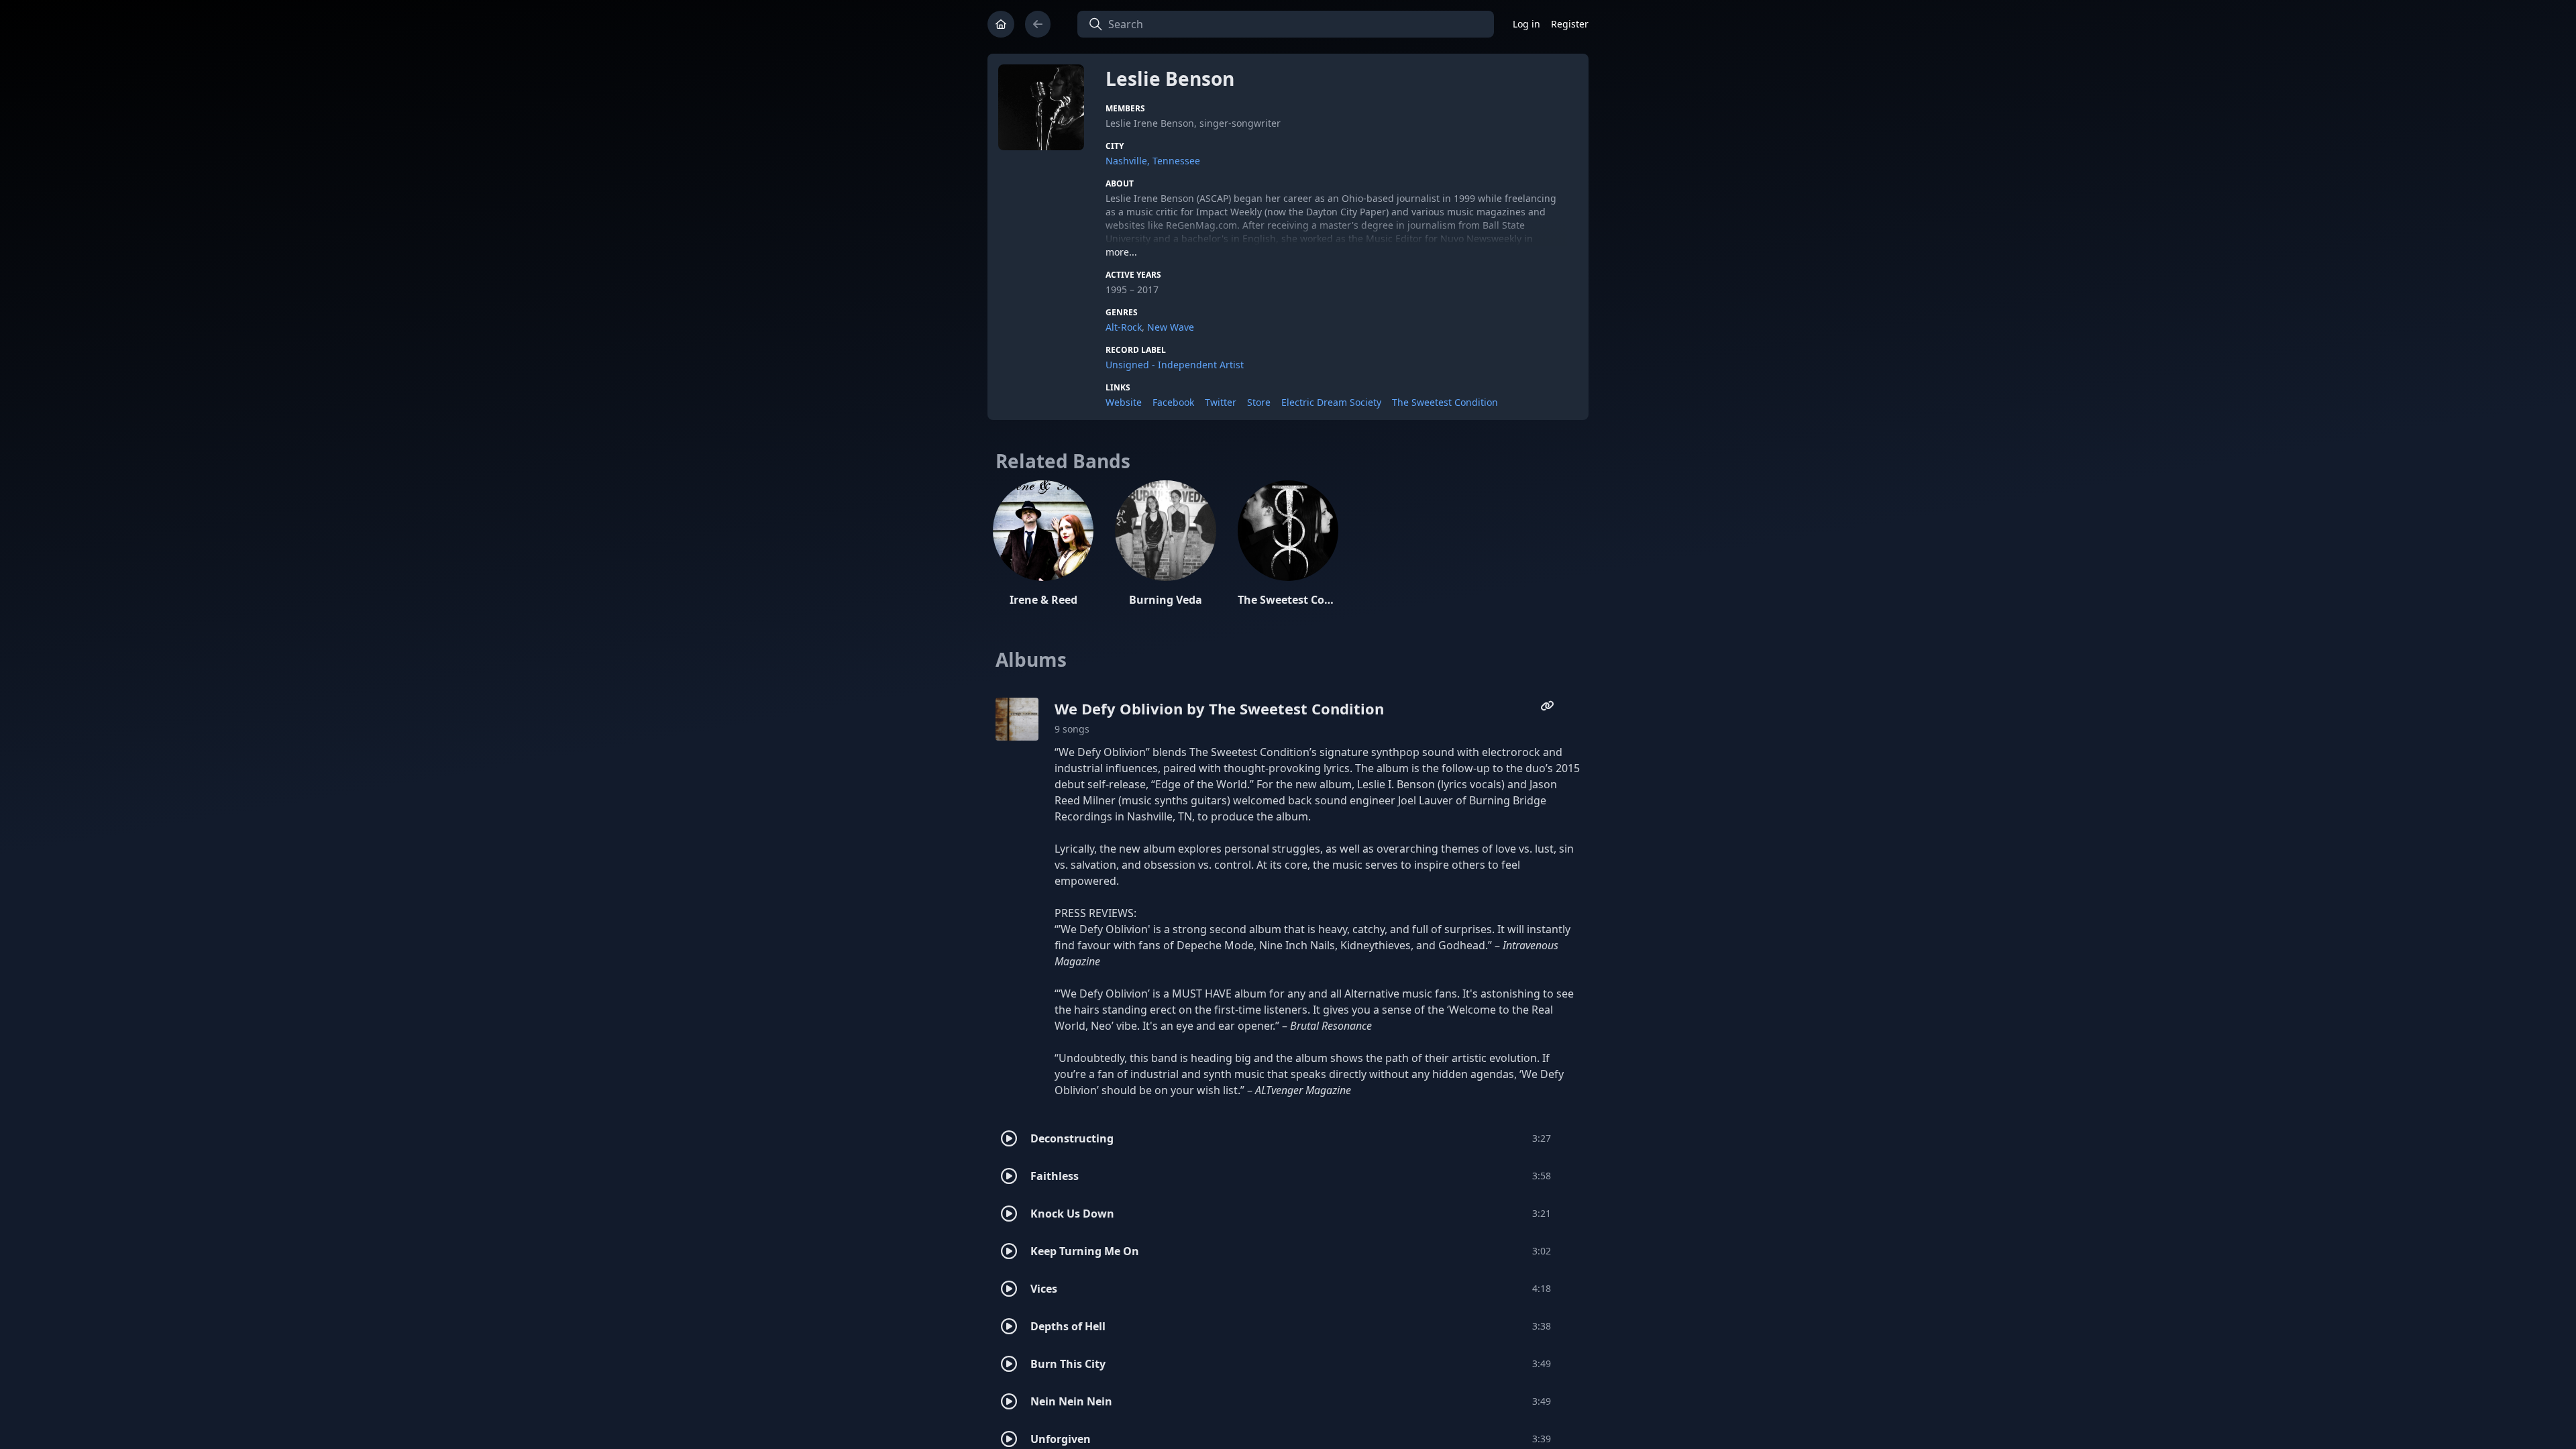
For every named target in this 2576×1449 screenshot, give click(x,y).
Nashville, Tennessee (1153, 161)
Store (1259, 402)
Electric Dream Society (1331, 402)
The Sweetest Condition (1445, 402)
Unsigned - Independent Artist (1175, 365)
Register (1570, 24)
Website (1124, 402)
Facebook (1173, 402)
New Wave (1171, 327)
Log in (1526, 24)
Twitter (1221, 402)
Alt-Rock (1124, 327)
